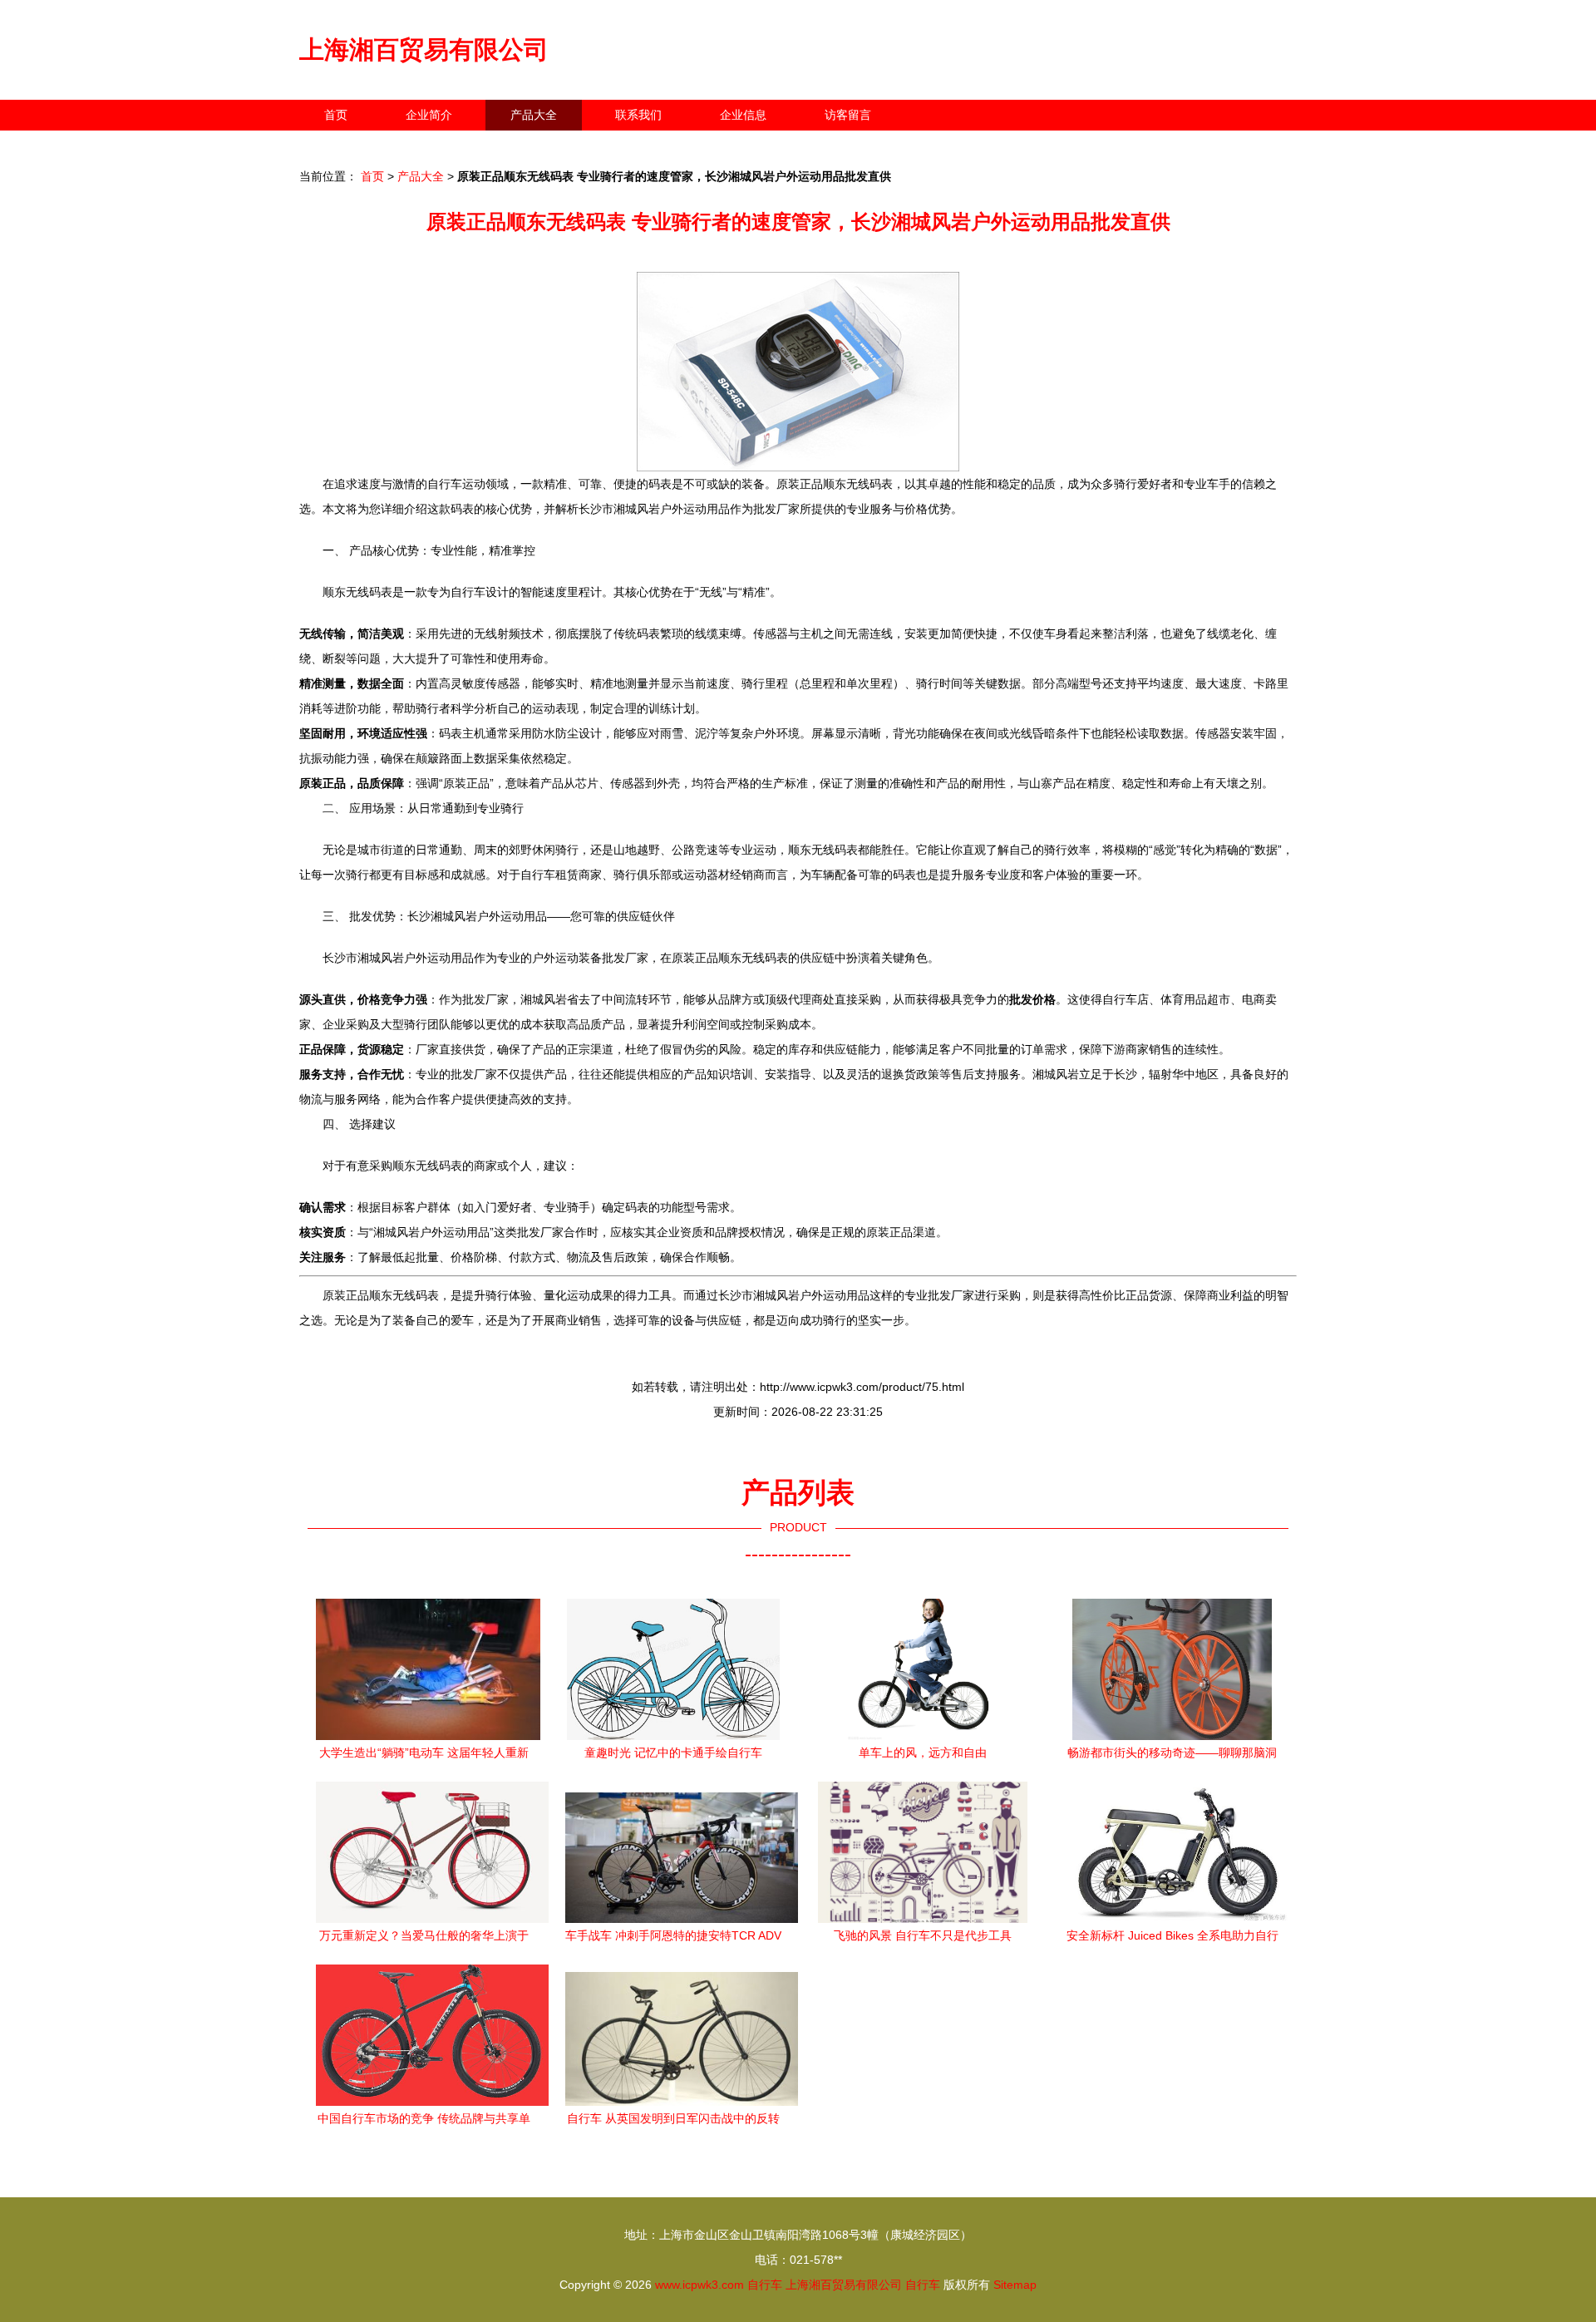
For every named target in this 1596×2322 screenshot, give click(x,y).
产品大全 (534, 115)
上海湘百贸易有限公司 (424, 49)
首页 (336, 115)
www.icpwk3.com (699, 2285)
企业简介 (429, 115)
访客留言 (848, 115)
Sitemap (1015, 2285)
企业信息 (743, 115)
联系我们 (638, 115)
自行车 (765, 2285)
